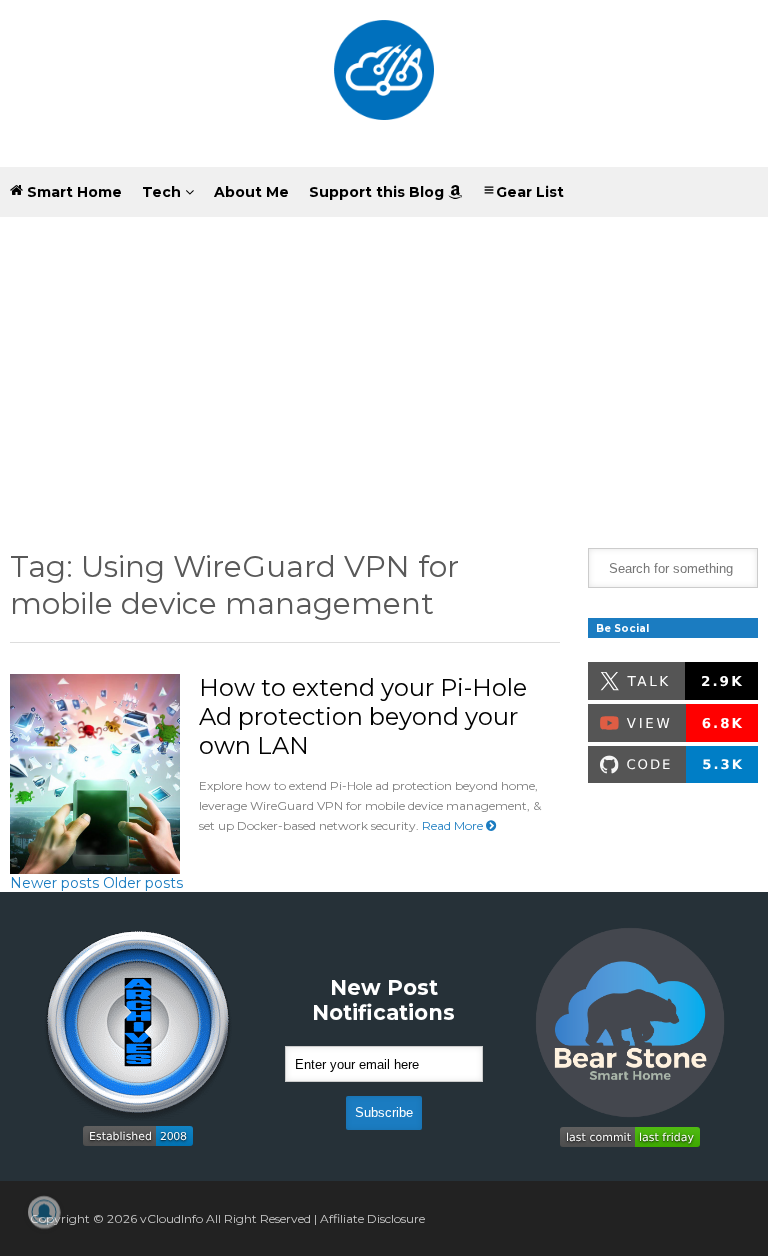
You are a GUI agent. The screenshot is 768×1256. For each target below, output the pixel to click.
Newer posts (54, 883)
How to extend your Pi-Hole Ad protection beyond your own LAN (363, 716)
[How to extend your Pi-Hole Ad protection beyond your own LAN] (95, 774)
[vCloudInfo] (384, 83)
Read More (454, 825)
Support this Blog (378, 192)
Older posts (143, 883)
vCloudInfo (171, 1218)
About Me (251, 192)
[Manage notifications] (44, 1212)
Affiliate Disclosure (372, 1218)
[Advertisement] (384, 368)
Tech (163, 192)
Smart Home (72, 192)
